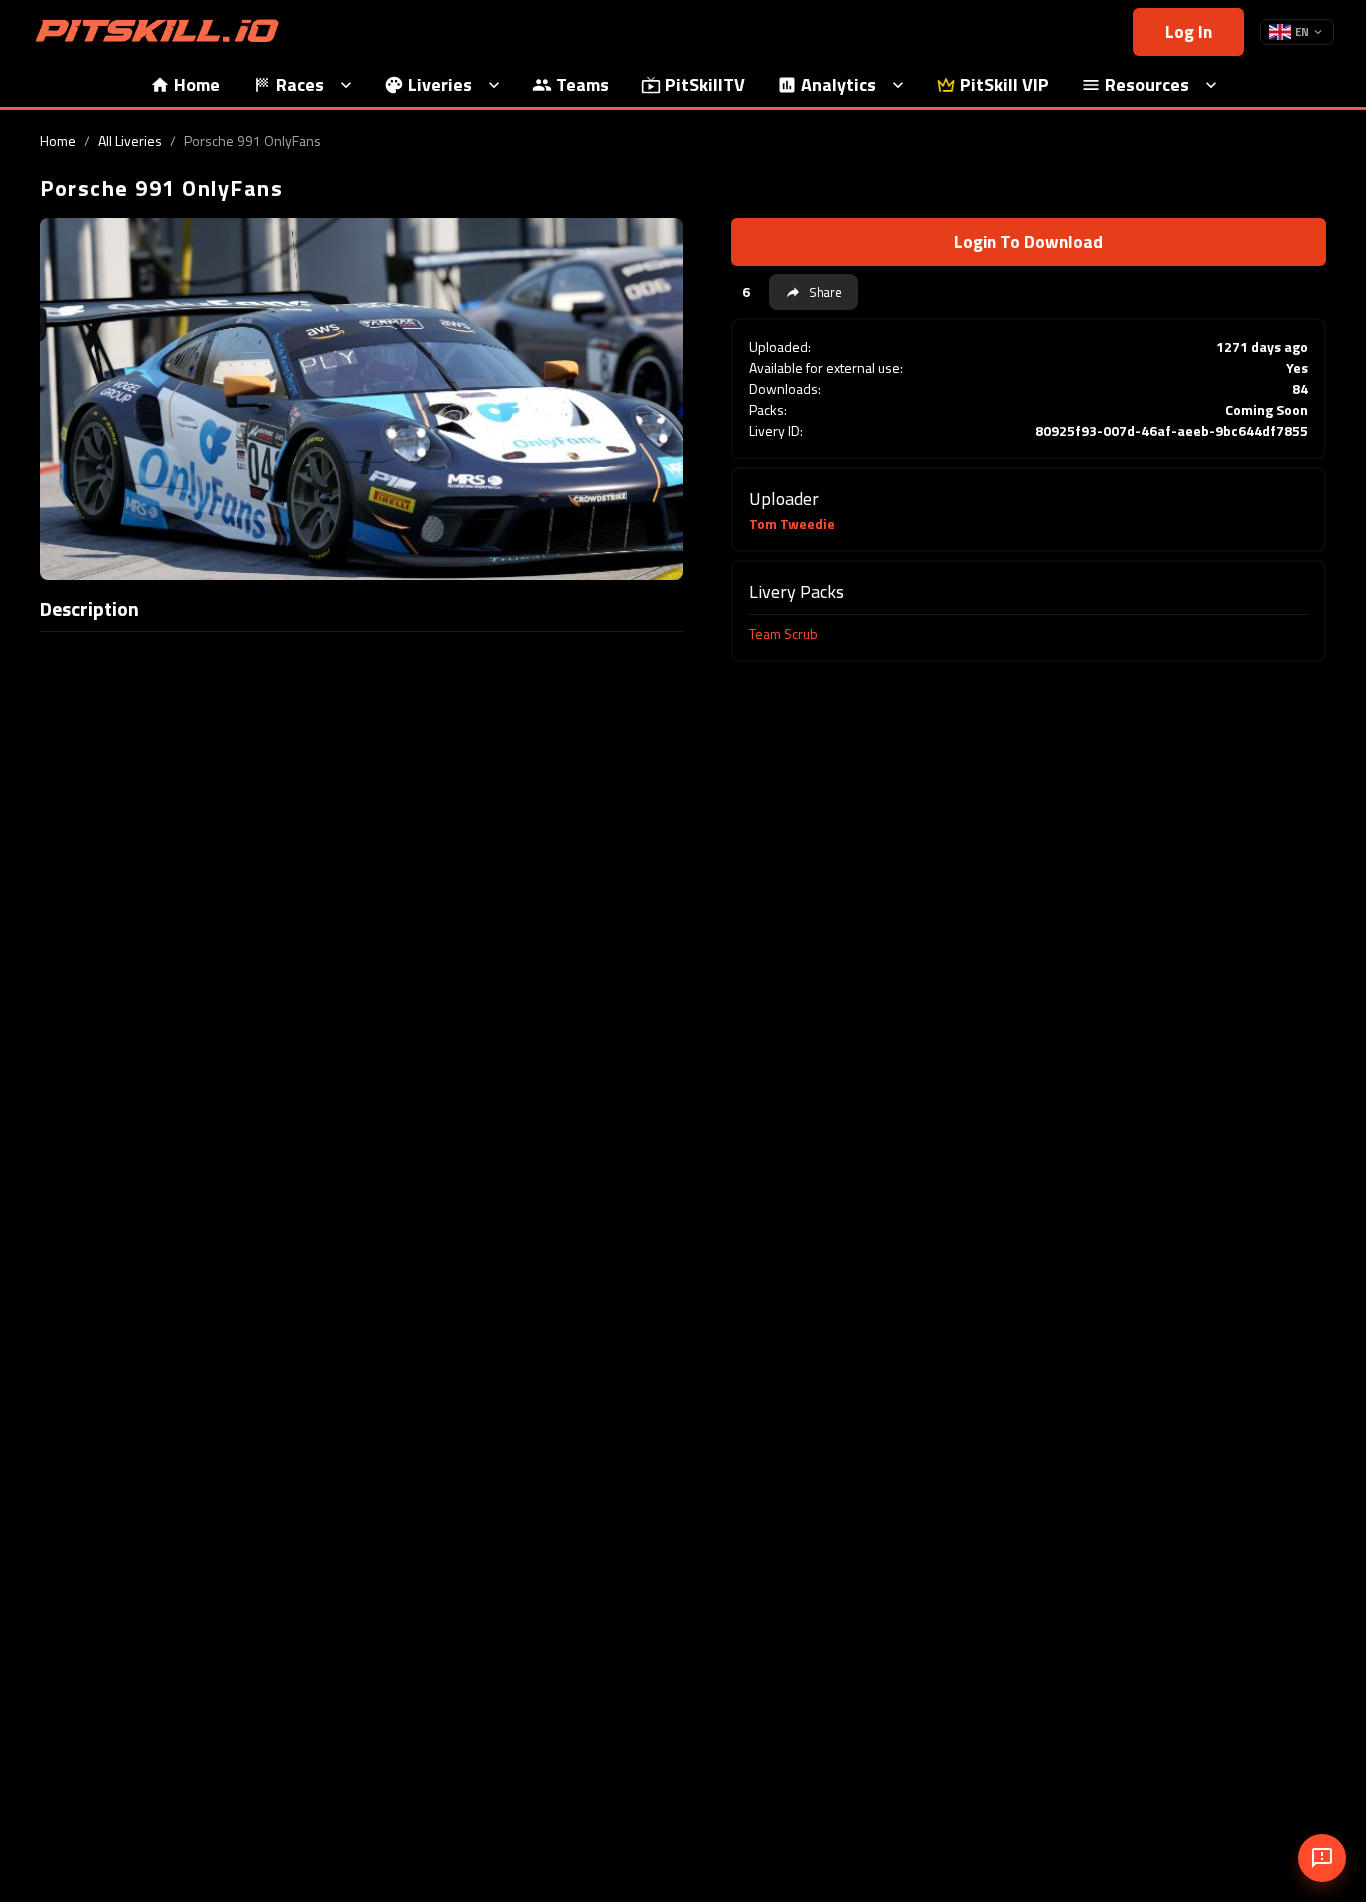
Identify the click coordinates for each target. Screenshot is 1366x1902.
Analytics (838, 84)
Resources (1147, 84)
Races (300, 84)
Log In (1188, 31)
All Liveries (130, 140)
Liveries (440, 84)
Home (197, 84)
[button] (813, 292)
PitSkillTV (705, 84)
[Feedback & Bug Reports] (1322, 1858)
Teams (582, 84)
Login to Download (1028, 241)
